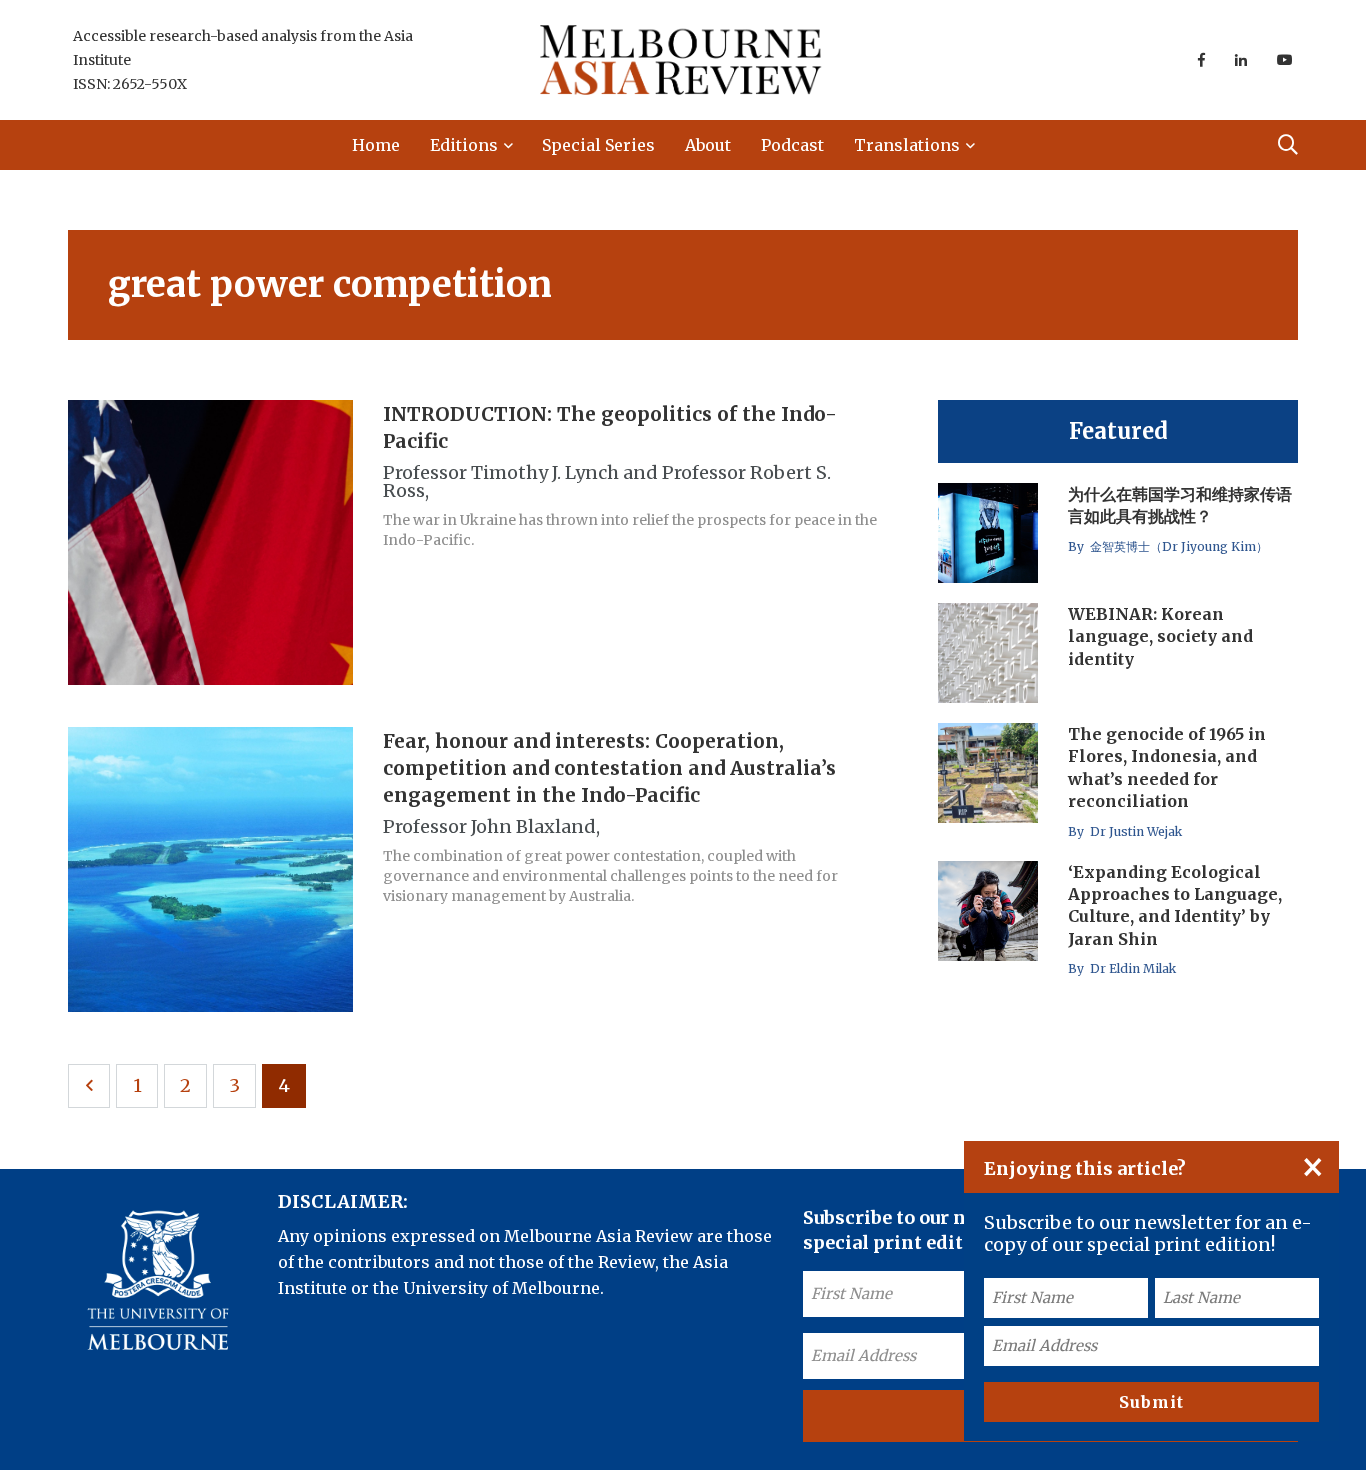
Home (376, 145)
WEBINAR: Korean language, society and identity (1160, 636)
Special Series (598, 145)
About (708, 145)
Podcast (792, 145)
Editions (464, 145)
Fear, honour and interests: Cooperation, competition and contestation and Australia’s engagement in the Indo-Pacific (609, 768)
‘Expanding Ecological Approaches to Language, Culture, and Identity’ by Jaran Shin (1175, 905)
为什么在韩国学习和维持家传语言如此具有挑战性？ (1180, 505)
